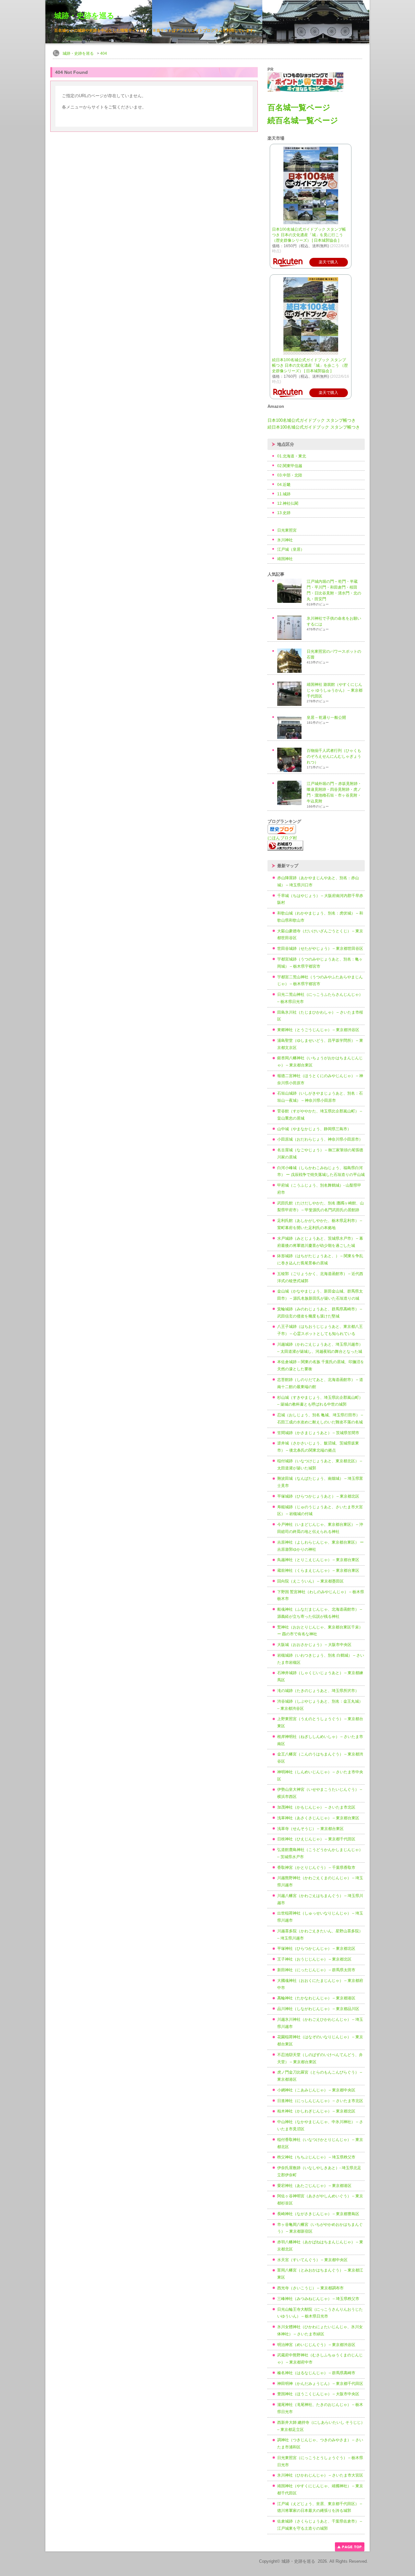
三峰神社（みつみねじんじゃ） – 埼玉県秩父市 (318, 2299)
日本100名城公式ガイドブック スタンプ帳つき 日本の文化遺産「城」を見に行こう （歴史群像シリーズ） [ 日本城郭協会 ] (309, 235)
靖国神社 (285, 559)
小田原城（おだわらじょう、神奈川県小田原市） (320, 1139)
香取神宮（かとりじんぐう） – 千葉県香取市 (316, 1868)
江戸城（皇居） (291, 549)
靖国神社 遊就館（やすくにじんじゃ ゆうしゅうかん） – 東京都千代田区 (335, 690)
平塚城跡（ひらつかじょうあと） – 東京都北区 (318, 1496)
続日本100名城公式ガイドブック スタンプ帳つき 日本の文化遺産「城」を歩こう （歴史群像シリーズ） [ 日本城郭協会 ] (310, 365)
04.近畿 (284, 485)
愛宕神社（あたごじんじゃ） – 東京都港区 (314, 2186)
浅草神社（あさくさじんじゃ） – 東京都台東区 (318, 1818)
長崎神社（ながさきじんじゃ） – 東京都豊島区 (318, 2214)
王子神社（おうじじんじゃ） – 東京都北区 (314, 1959)
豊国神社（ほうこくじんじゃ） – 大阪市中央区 (318, 2394)
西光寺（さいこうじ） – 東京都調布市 (310, 2288)
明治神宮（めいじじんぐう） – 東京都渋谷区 (316, 2345)
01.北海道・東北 (292, 456)
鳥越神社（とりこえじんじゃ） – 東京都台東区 (318, 1560)
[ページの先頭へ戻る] (350, 2550)
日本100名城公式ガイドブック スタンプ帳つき (312, 420)
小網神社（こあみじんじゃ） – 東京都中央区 (316, 2090)
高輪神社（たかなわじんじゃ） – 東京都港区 (316, 1998)
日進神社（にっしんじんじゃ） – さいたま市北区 (320, 2101)
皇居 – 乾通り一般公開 (326, 718)
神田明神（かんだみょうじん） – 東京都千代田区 (320, 2384)
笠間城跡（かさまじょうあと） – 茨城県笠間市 (318, 1433)
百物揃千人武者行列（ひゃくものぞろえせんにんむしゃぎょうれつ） (334, 756)
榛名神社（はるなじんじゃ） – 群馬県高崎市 (316, 2373)
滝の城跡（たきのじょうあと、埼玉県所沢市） (318, 1691)
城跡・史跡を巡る (84, 16)
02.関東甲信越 (290, 466)
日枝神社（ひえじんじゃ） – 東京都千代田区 (316, 1839)
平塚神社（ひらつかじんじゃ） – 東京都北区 (316, 1949)
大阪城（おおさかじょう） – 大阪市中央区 (314, 1645)
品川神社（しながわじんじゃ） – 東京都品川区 (318, 2009)
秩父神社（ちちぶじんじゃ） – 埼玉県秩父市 (316, 2157)
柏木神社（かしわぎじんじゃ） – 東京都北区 (316, 2111)
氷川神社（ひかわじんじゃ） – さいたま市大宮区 (320, 2475)
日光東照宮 (287, 530)
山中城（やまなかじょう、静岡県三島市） (314, 1129)
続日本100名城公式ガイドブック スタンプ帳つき (314, 427)
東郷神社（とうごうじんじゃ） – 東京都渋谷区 (318, 1030)
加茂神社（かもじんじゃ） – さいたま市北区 (316, 1807)
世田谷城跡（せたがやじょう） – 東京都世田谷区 (320, 949)
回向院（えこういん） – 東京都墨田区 (310, 1581)
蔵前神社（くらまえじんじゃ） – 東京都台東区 (318, 1570)
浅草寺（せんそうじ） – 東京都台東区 (310, 1829)
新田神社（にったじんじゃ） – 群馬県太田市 (316, 1970)
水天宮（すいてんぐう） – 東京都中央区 (312, 2260)
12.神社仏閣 (288, 503)
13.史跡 (284, 513)
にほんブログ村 (282, 838)
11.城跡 (284, 494)
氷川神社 (285, 540)
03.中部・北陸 (290, 475)
